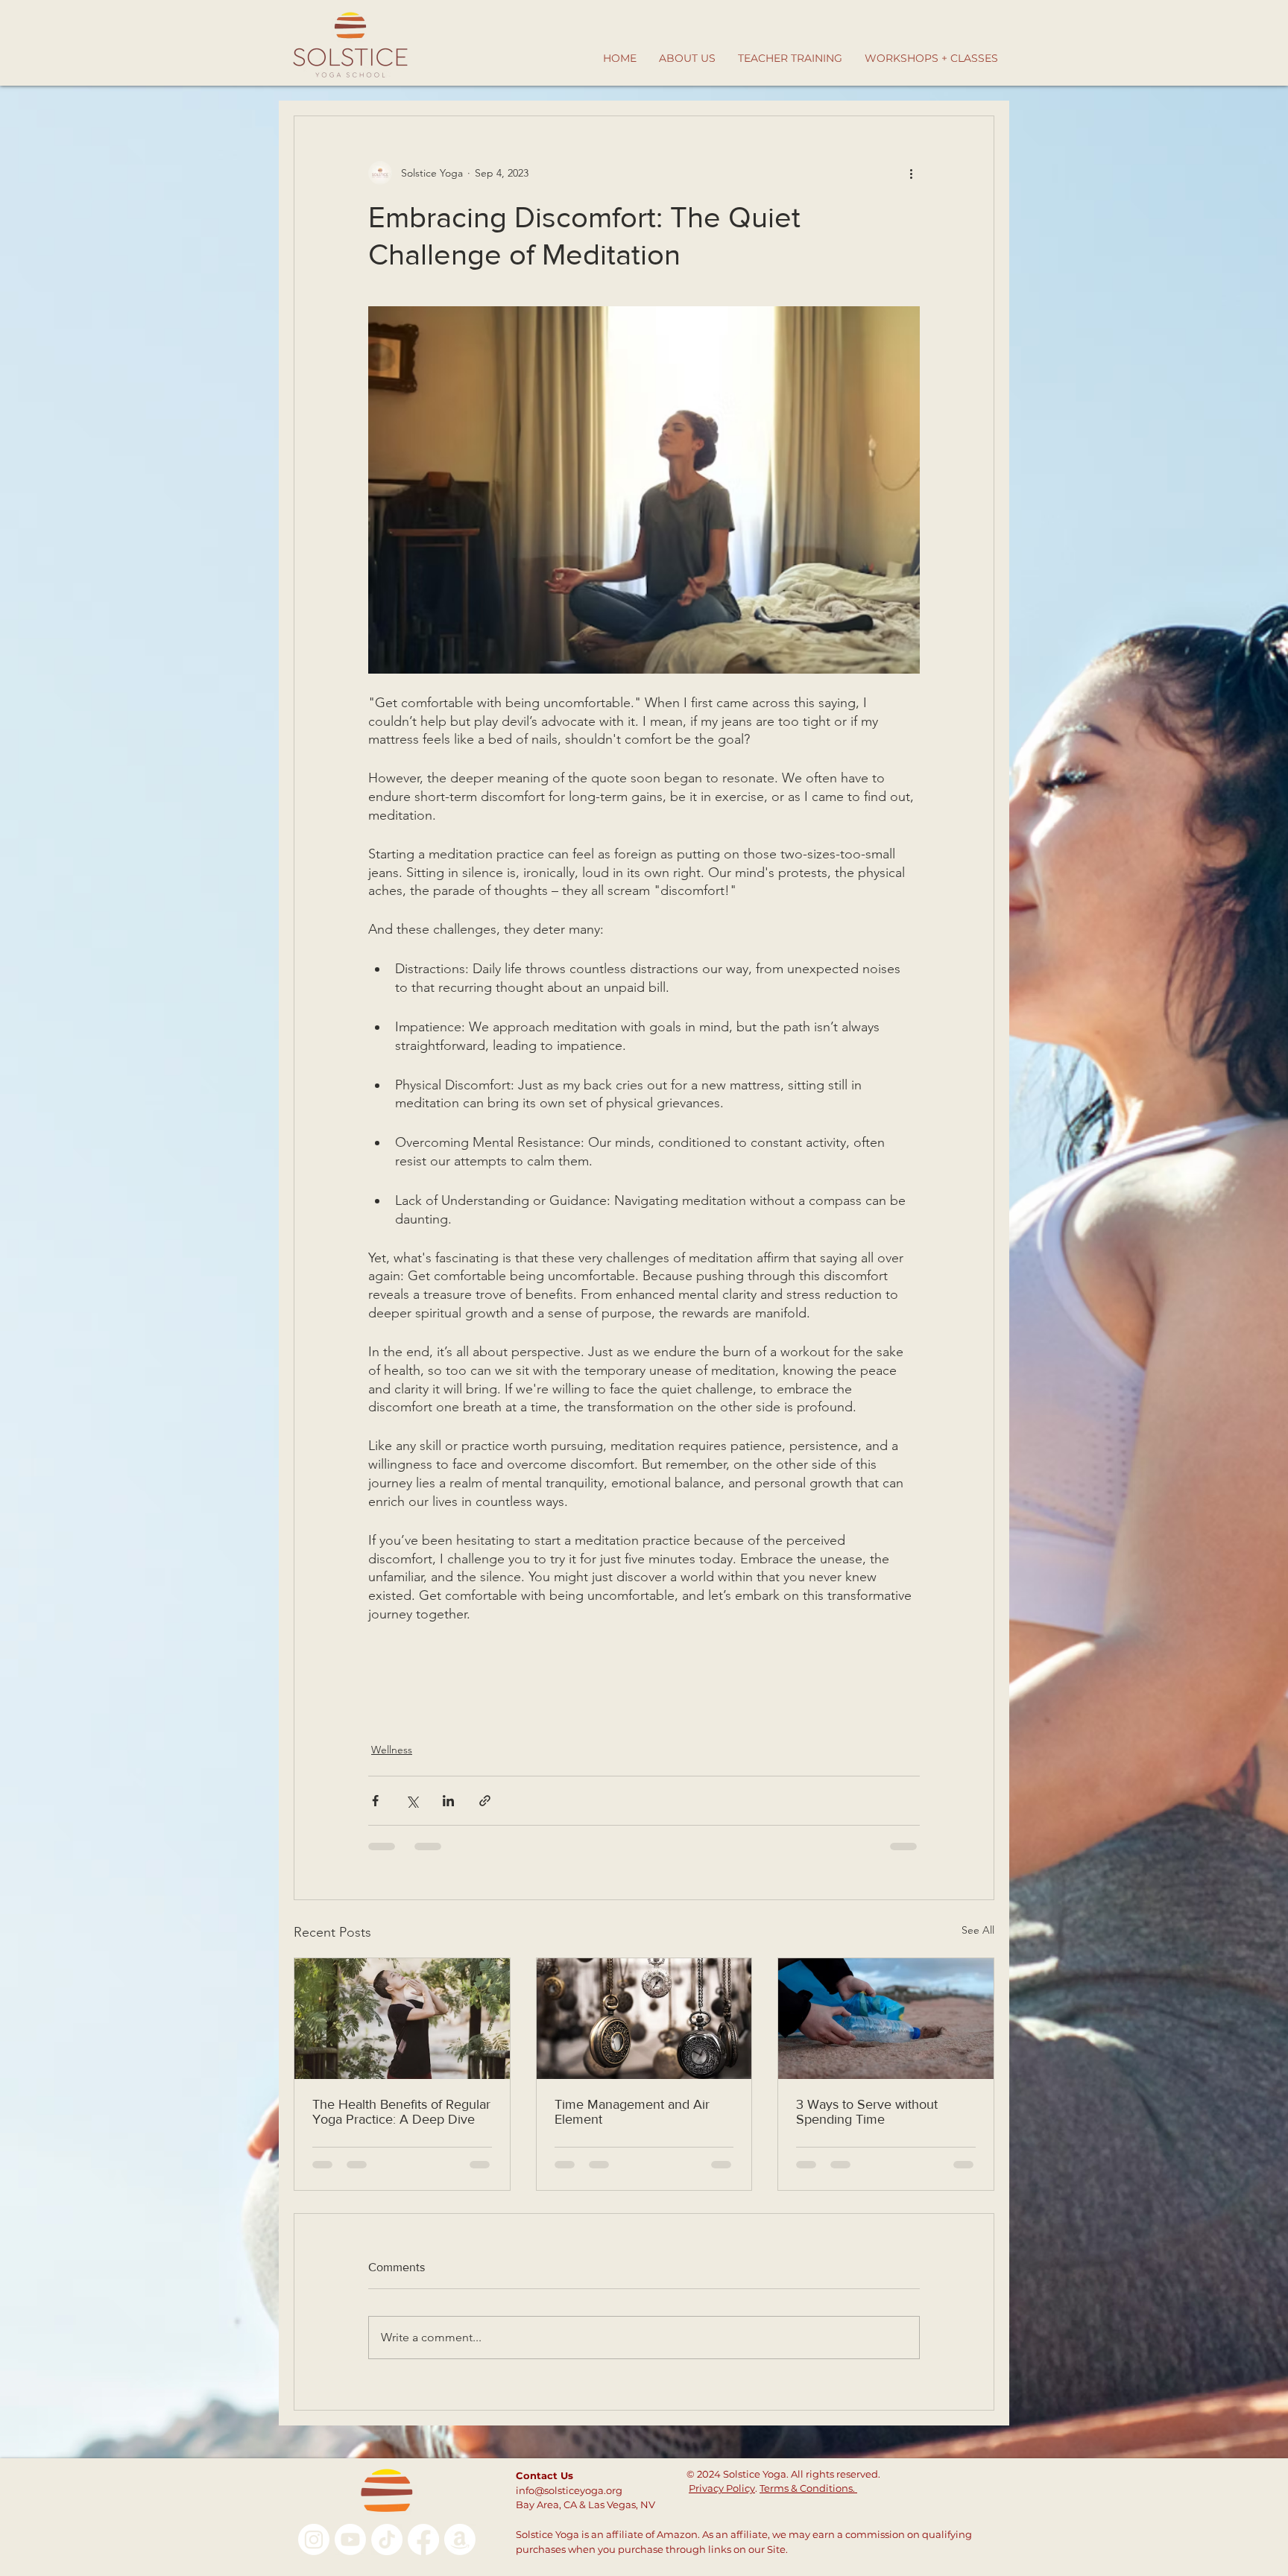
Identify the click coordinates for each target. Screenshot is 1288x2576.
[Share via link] (485, 1801)
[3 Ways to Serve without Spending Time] (886, 2019)
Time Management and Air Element (632, 2112)
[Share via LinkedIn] (448, 1801)
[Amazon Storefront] (460, 2539)
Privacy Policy (722, 2488)
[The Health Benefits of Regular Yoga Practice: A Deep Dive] (402, 2019)
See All (978, 1930)
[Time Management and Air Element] (644, 2019)
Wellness (392, 1750)
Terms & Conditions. (808, 2488)
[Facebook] (423, 2539)
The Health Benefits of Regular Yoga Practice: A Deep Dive (401, 2112)
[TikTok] (387, 2539)
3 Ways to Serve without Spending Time (867, 2112)
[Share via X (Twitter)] (412, 1801)
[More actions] (911, 173)
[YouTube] (350, 2539)
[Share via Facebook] (375, 1801)
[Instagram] (314, 2539)
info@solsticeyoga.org (569, 2490)
